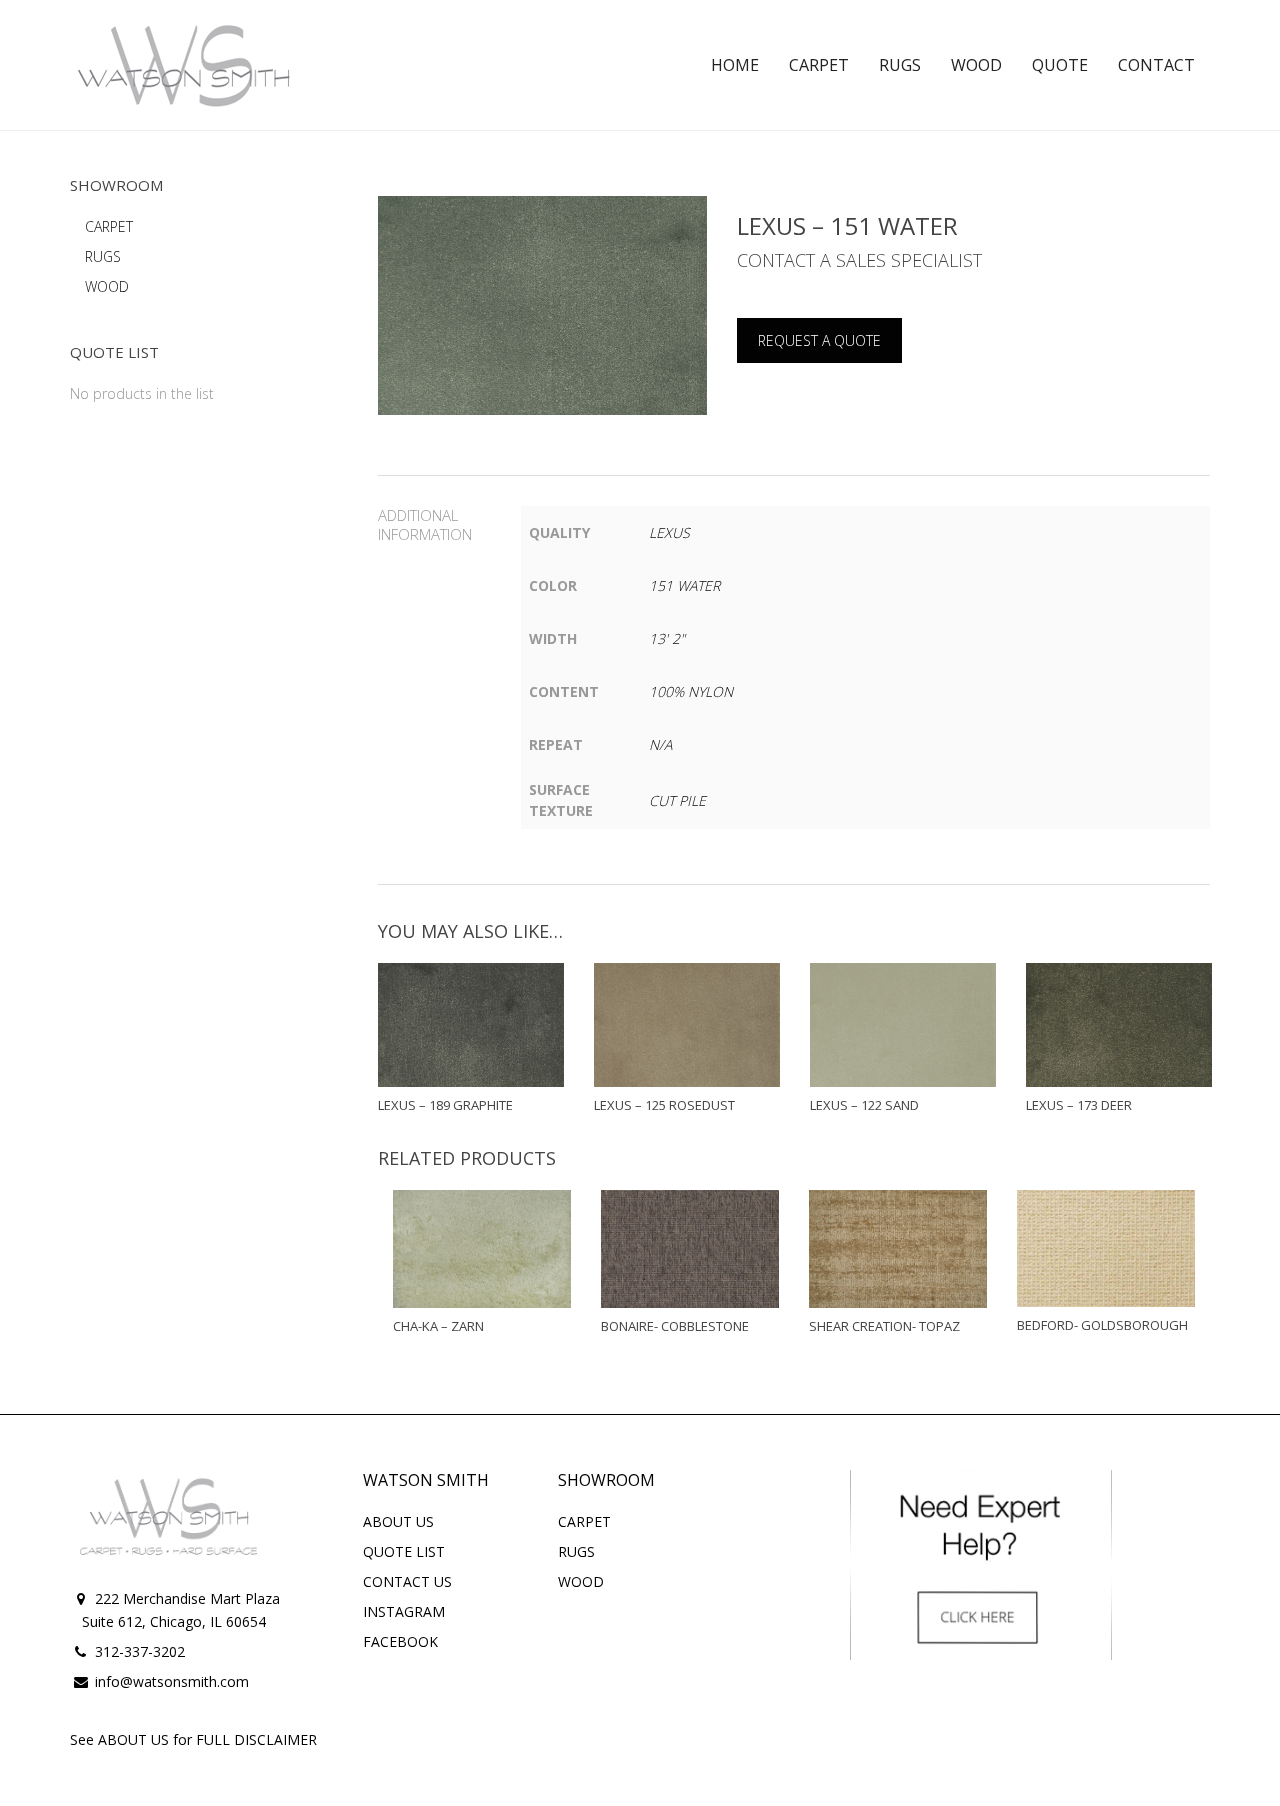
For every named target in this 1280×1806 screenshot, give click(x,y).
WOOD (107, 286)
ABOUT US (398, 1521)
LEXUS (669, 532)
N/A (660, 744)
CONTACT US (407, 1581)
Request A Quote (819, 340)
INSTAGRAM (404, 1611)
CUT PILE (677, 800)
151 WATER (684, 585)
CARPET (109, 226)
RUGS (103, 256)
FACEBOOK (400, 1641)
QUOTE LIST (404, 1551)
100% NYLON (691, 691)
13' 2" (667, 638)
